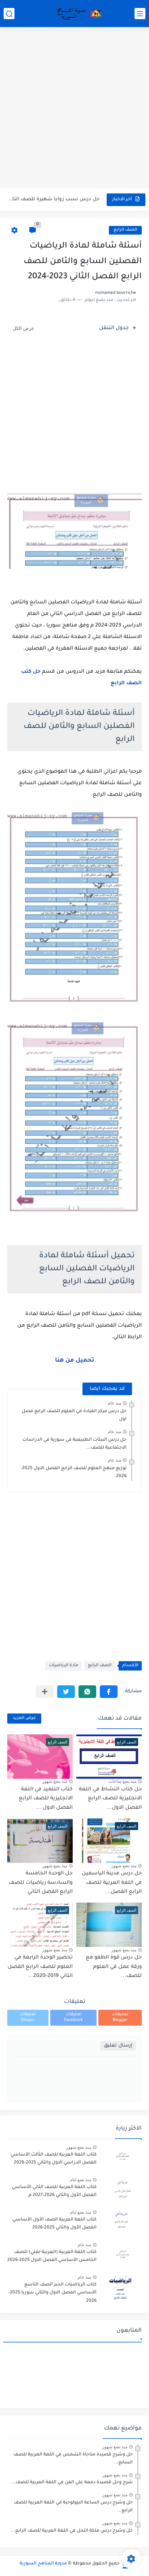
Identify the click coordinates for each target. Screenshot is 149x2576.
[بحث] (9, 14)
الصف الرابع (125, 230)
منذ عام (114, 1403)
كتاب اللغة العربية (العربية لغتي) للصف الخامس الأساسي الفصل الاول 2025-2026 (52, 2256)
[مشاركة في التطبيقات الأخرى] (45, 1692)
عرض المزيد (24, 1718)
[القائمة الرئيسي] (140, 14)
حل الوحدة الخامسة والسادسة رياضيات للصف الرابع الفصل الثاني (41, 1883)
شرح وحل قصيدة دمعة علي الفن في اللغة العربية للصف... (72, 2483)
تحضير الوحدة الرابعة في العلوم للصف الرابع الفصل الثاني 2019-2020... (40, 1967)
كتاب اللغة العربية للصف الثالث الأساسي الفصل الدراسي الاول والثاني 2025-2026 (54, 2159)
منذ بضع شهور (55, 1781)
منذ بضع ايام (81, 2180)
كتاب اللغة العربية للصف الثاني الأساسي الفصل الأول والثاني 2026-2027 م (54, 2191)
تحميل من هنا (74, 1361)
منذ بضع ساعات (122, 1781)
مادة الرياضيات (63, 1666)
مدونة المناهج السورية (43, 2564)
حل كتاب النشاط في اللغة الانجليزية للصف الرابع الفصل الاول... (110, 1799)
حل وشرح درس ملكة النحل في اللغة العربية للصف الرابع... (72, 2531)
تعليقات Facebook (73, 2018)
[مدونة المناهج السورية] (78, 14)
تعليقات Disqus (28, 2018)
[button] (109, 1692)
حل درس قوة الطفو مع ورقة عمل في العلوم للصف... (114, 1967)
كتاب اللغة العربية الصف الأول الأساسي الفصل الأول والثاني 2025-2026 (54, 2224)
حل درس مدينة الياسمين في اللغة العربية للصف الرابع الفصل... (112, 1883)
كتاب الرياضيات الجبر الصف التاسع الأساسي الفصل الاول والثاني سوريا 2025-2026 (52, 2293)
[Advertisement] (74, 109)
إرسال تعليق (118, 2046)
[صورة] (122, 2158)
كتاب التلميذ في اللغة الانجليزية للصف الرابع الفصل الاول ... (46, 1799)
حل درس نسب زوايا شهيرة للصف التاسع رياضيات (54, 199)
